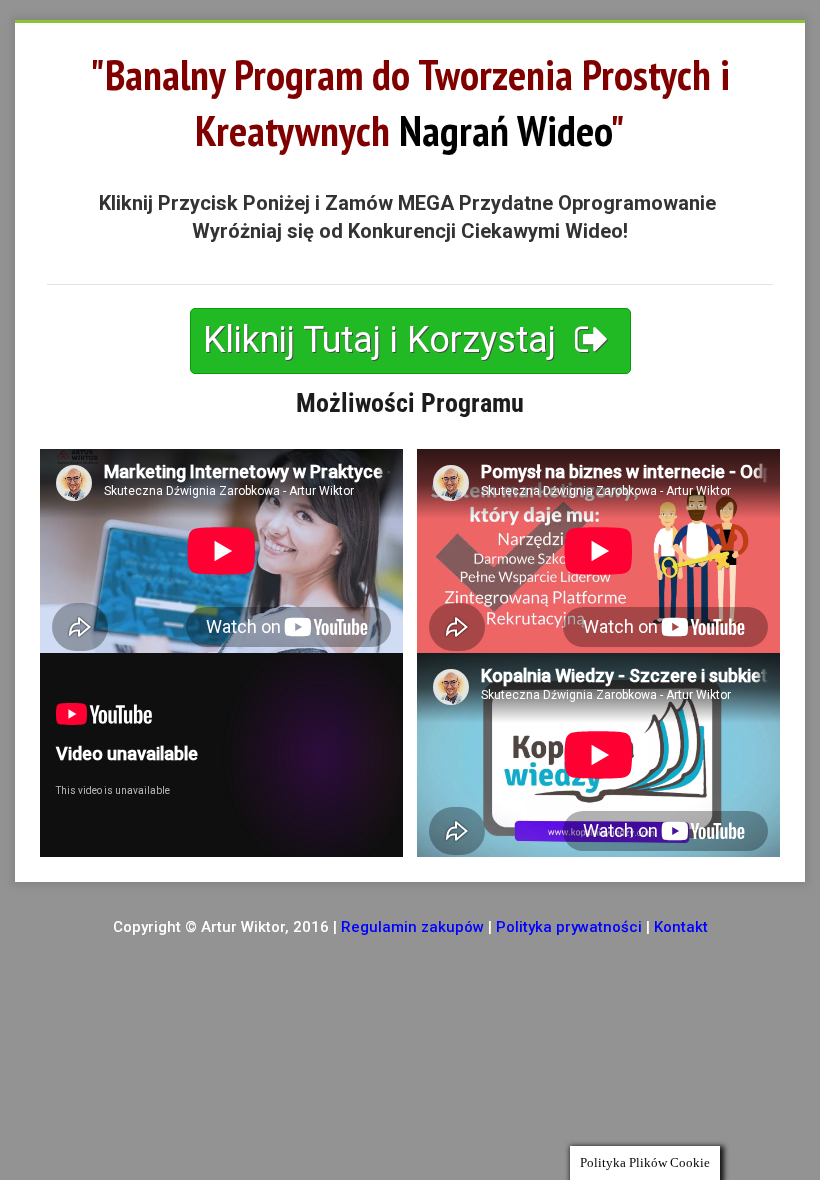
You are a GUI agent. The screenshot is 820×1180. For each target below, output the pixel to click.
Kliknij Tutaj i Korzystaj (384, 340)
